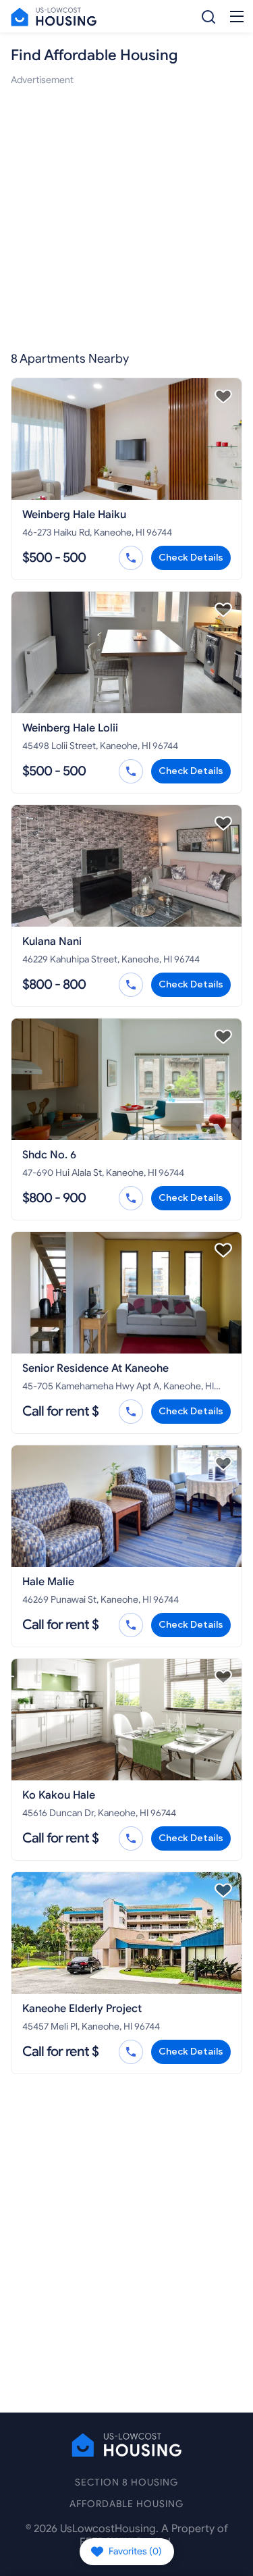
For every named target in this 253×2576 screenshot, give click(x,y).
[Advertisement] (126, 214)
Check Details (191, 558)
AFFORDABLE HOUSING (126, 2504)
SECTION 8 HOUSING (126, 2482)
